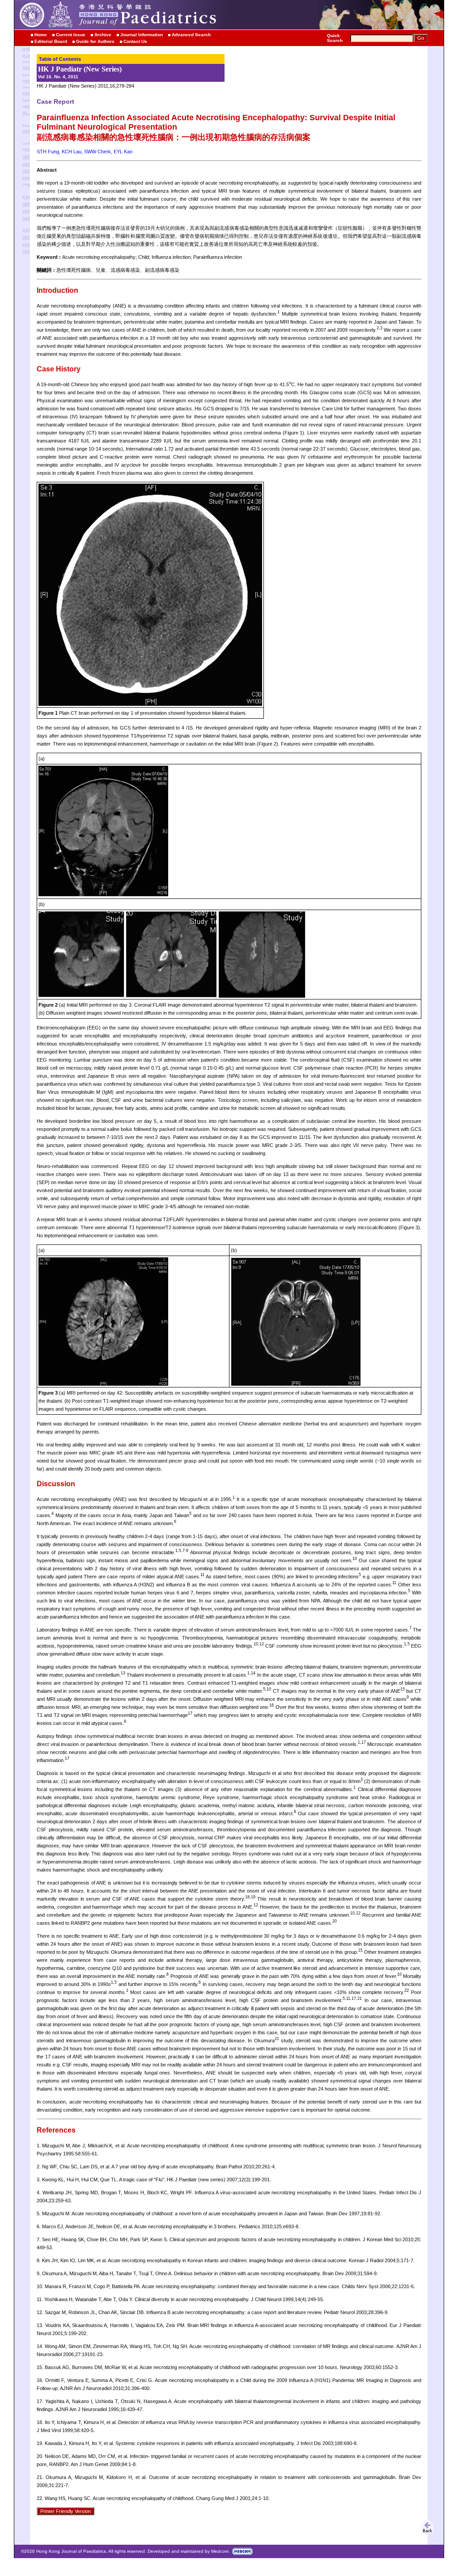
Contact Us (135, 41)
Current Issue (71, 35)
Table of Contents (60, 59)
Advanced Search (191, 35)
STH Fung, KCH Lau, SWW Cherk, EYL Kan (85, 152)
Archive (103, 35)
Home (41, 35)
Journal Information (142, 35)
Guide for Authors (95, 41)
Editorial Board (51, 41)
